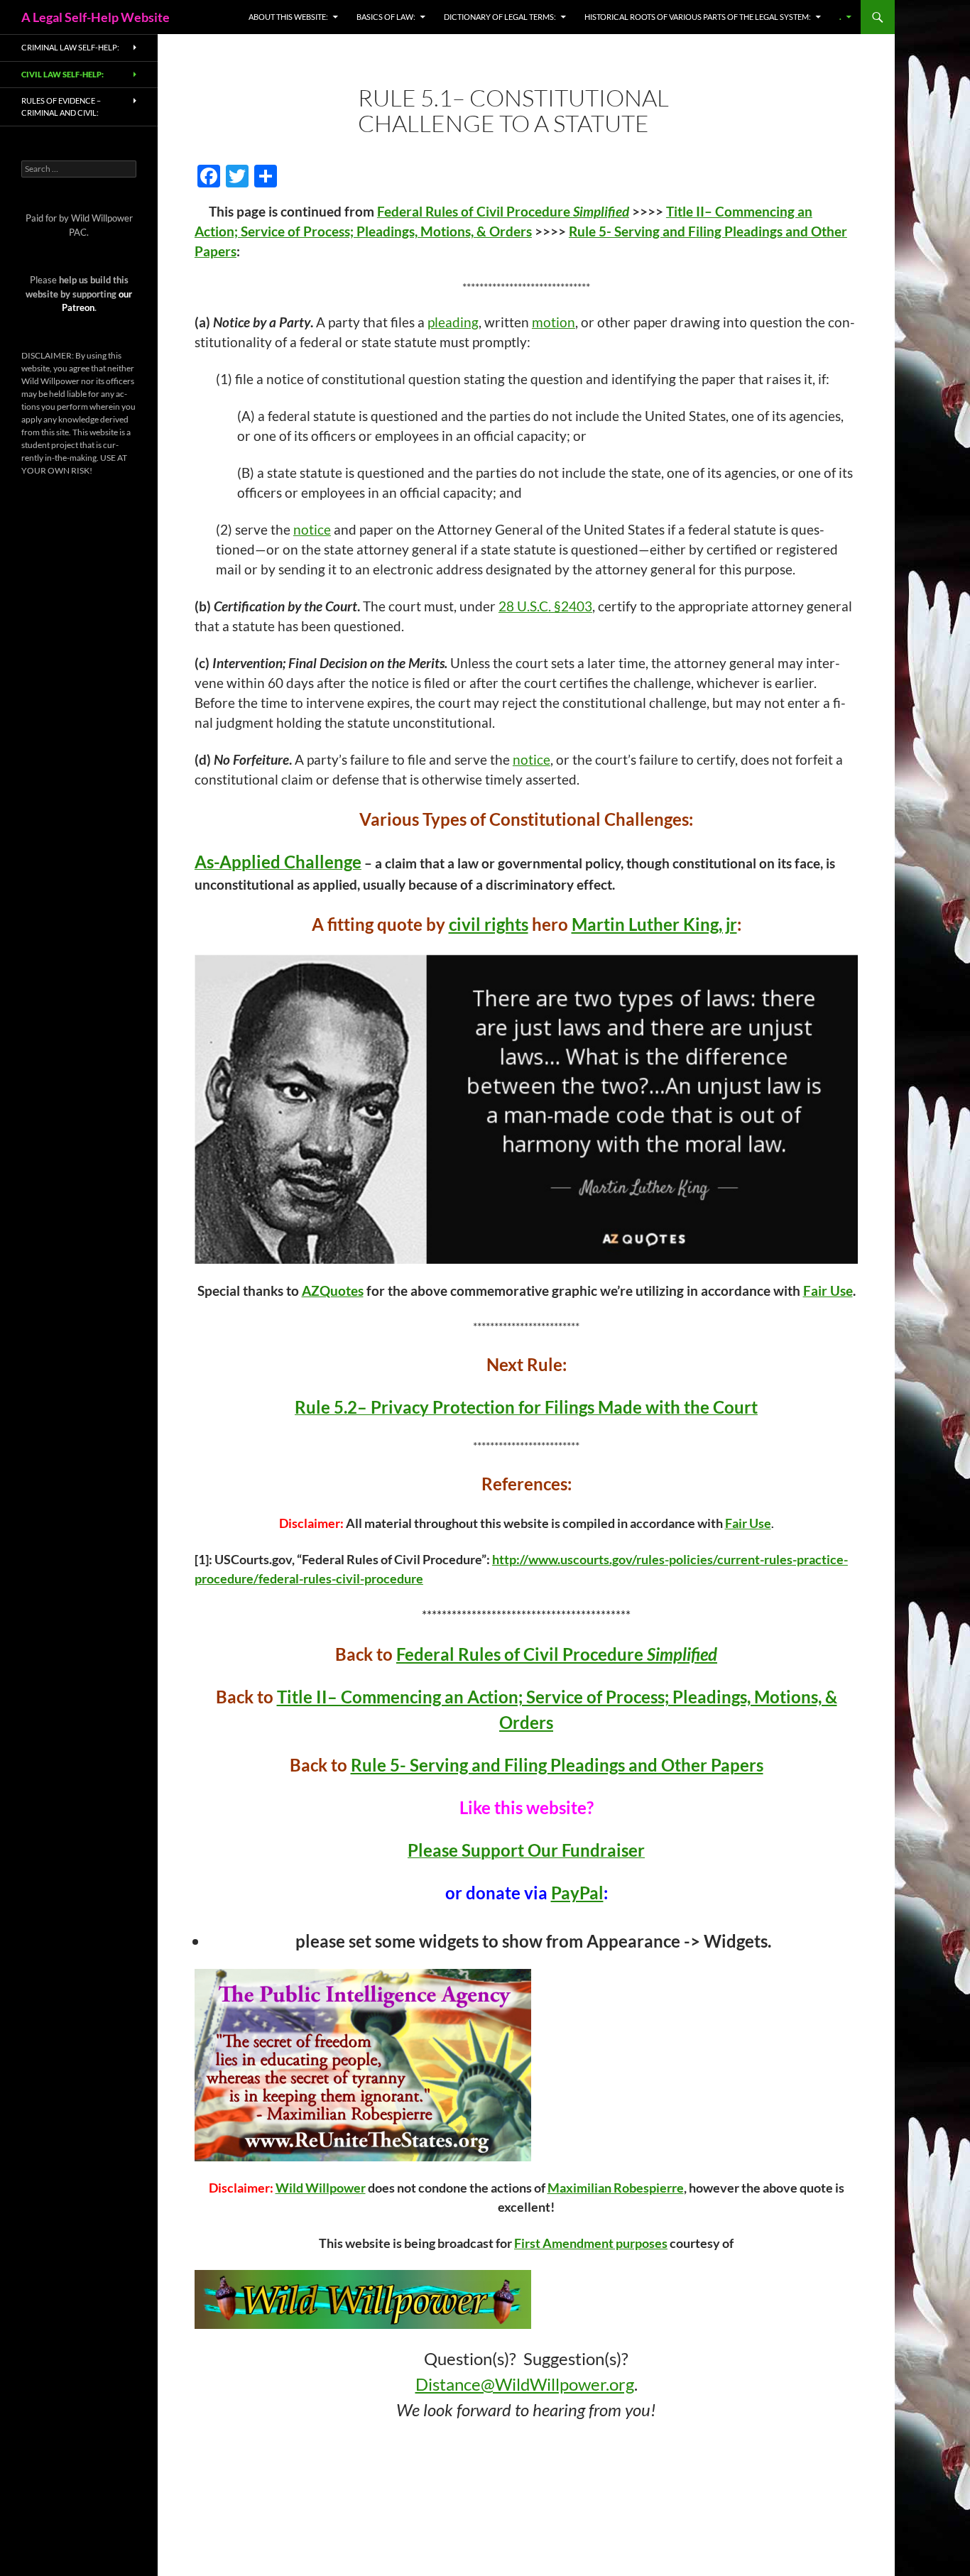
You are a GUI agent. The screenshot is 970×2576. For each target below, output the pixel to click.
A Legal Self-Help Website (96, 17)
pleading (453, 322)
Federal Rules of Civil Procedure (503, 212)
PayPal (577, 1893)
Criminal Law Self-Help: (70, 47)
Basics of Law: (386, 17)
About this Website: (288, 17)
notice (312, 530)
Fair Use (828, 1291)
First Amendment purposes (591, 2243)
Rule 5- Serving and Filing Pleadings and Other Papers (557, 1765)
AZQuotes (333, 1291)
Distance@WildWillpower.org (525, 2384)
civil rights (489, 924)
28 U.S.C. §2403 (545, 606)
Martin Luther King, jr (654, 924)
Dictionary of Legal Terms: (500, 17)
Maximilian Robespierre (616, 2188)
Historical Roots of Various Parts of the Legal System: (698, 17)
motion (554, 322)
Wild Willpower (321, 2188)
